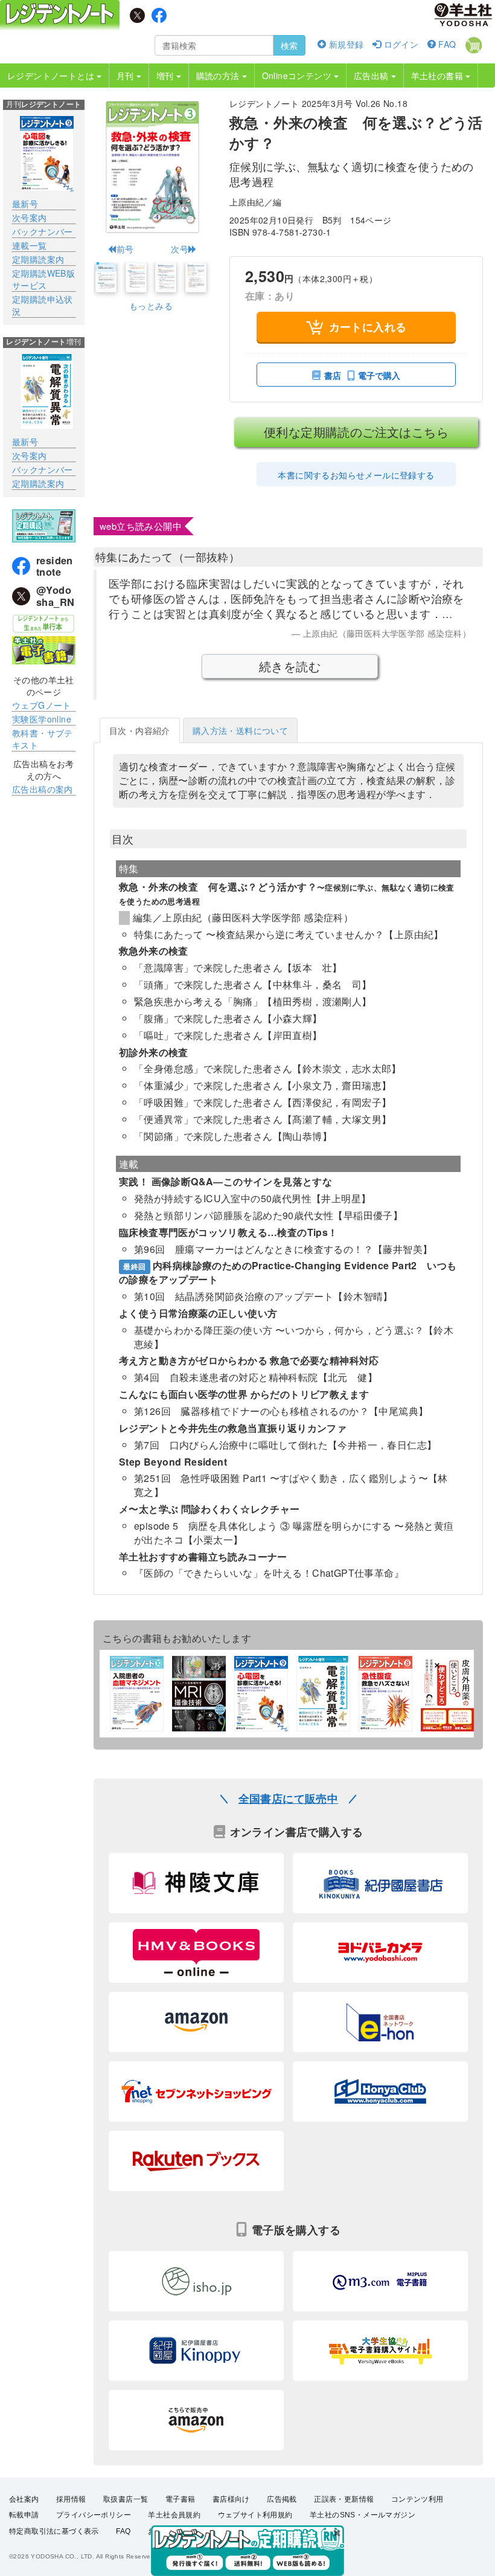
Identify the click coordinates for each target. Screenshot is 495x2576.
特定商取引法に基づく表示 (54, 2531)
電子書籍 (180, 2499)
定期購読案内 (38, 259)
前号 (125, 249)
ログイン (400, 44)
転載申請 (24, 2515)
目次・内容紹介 (140, 730)
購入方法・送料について (240, 730)
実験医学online (42, 719)
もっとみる (151, 306)
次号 (180, 249)
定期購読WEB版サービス (43, 279)
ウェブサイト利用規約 (255, 2515)
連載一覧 (30, 245)
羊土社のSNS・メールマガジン (362, 2515)
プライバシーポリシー (94, 2515)
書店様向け (231, 2499)
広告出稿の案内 (43, 789)
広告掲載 (282, 2499)
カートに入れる (368, 327)
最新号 (25, 204)
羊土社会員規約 (174, 2515)
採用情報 (71, 2499)
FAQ (446, 44)
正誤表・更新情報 (344, 2499)
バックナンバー (43, 231)
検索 (289, 45)
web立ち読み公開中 (141, 526)
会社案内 (24, 2499)
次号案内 (30, 217)
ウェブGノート (42, 705)
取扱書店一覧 (126, 2499)
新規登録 (345, 44)
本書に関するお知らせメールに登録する (356, 475)
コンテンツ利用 (417, 2499)
